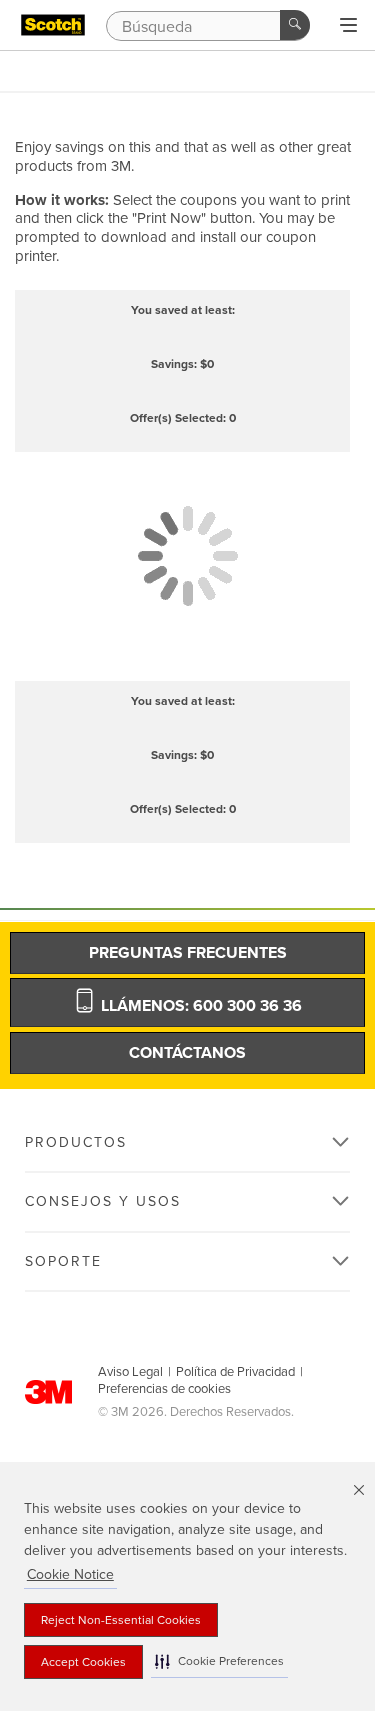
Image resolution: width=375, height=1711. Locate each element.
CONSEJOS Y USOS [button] (103, 1201)
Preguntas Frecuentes (188, 953)
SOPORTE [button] (63, 1261)
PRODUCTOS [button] (76, 1142)
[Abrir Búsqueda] (348, 26)
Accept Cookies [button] (83, 1662)
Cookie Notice (70, 1574)
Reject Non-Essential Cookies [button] (121, 1620)
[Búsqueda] (295, 25)
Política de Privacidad (235, 1372)
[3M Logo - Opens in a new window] (53, 25)
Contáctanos (187, 1053)
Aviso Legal (130, 1372)
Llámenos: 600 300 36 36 (199, 1006)
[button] (219, 1661)
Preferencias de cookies (164, 1389)
